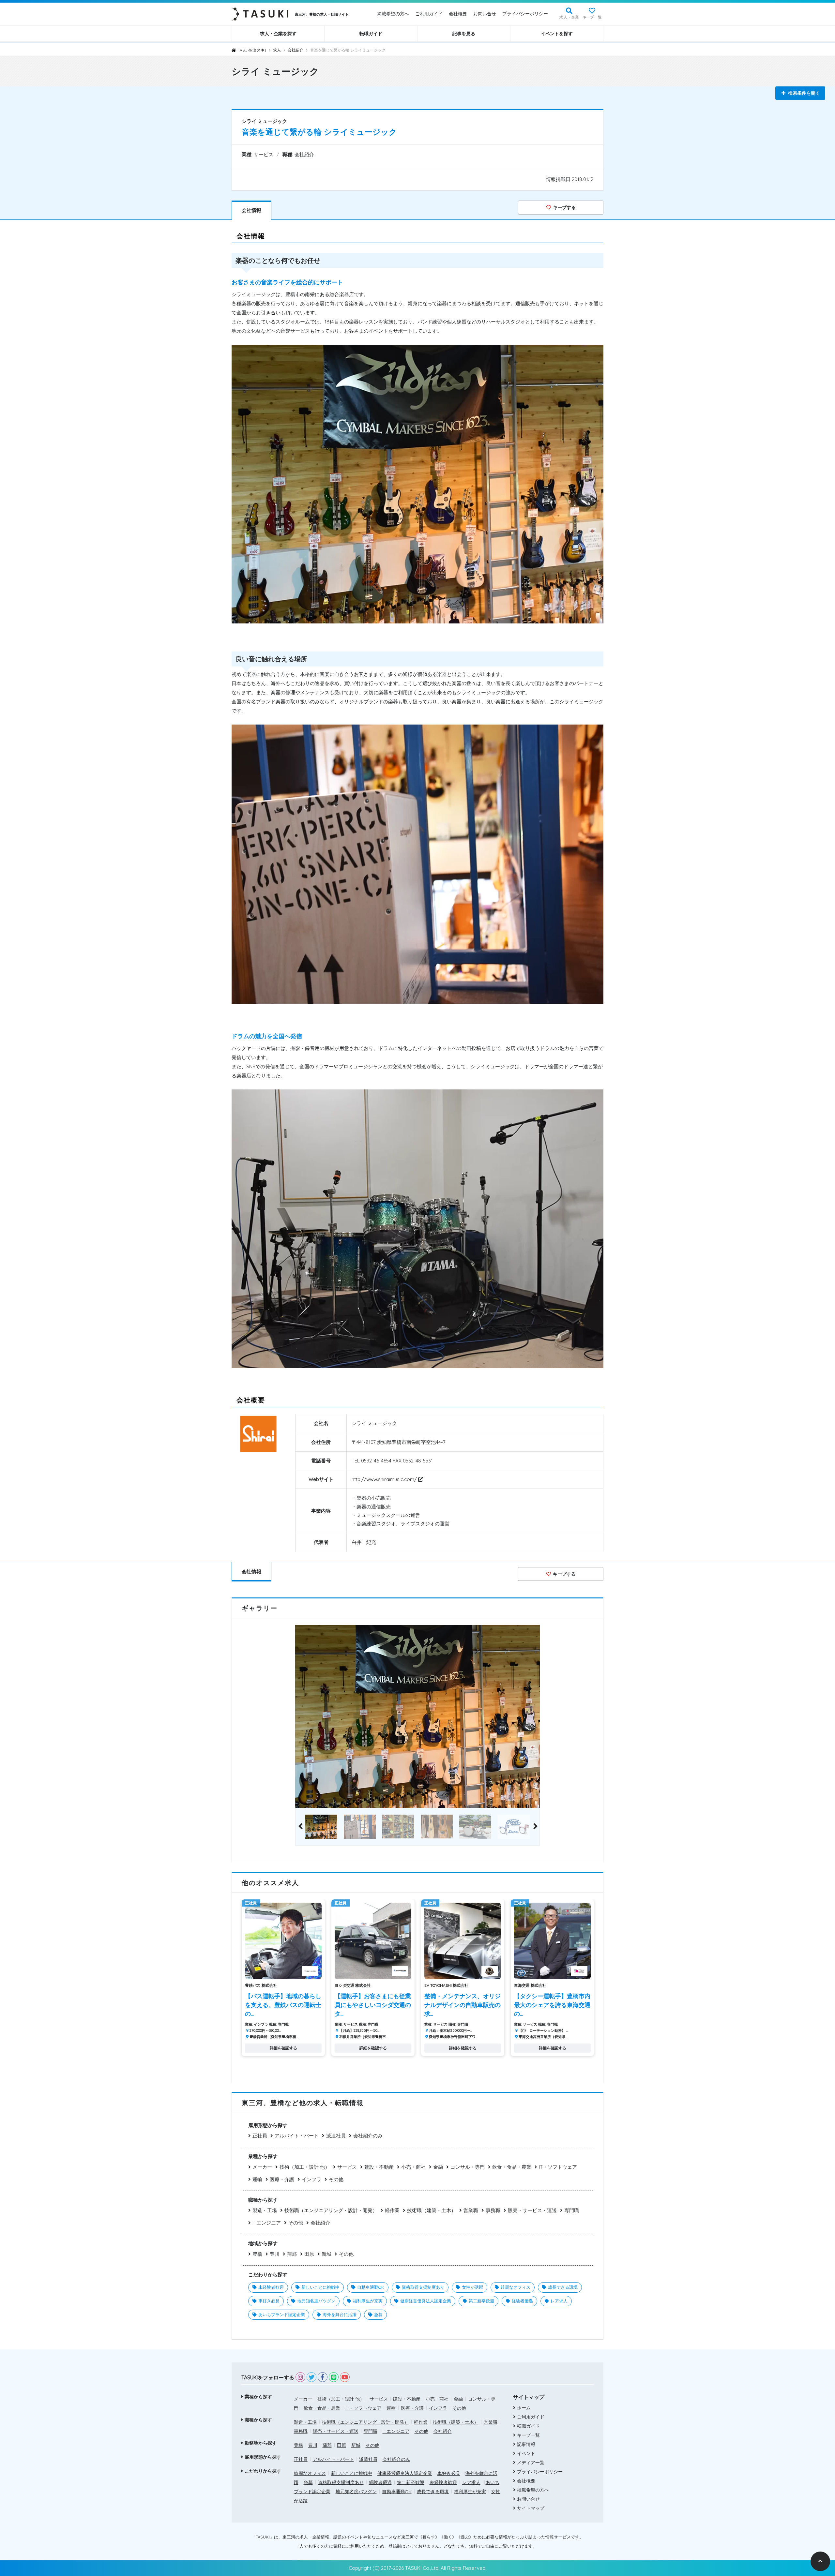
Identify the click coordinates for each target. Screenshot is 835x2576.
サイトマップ (531, 2508)
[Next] (535, 1827)
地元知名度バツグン (316, 2301)
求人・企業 (569, 17)
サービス (347, 2167)
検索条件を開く (804, 93)
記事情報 (526, 2444)
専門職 (572, 2210)
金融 (438, 2167)
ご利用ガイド (429, 14)
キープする (564, 207)
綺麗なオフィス (516, 2287)
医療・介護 (282, 2179)
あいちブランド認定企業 (282, 2314)
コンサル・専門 (468, 2167)
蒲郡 (292, 2254)
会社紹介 (320, 2223)
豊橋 (257, 2254)
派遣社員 (336, 2136)
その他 (336, 2179)
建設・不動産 (379, 2167)
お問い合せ (485, 14)
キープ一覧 (592, 17)
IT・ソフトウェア (558, 2167)
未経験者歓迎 (271, 2287)
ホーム (524, 2408)
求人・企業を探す (278, 34)
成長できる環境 (563, 2287)
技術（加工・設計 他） (305, 2167)
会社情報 (251, 210)
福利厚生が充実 (368, 2301)
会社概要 (458, 14)
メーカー (262, 2167)
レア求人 (559, 2301)
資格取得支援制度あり (423, 2287)
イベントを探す (557, 34)
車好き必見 (269, 2301)
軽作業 (392, 2210)
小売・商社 (413, 2167)
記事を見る (464, 34)
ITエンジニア (267, 2223)
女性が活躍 (472, 2287)
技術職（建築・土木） (432, 2210)
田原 (309, 2254)
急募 (378, 2314)
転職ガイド (371, 34)
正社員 (260, 2136)
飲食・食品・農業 (512, 2167)
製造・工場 (265, 2210)
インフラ (311, 2179)
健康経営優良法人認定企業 (426, 2301)
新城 (326, 2254)
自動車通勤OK (371, 2287)
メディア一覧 (531, 2463)
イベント (526, 2453)
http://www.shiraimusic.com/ (385, 1479)
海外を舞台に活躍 (340, 2314)
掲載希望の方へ (393, 14)
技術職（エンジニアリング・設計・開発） (331, 2210)
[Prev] (300, 1827)
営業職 (471, 2210)
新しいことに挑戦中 (320, 2287)
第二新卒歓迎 (481, 2301)
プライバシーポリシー (525, 14)
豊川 (275, 2254)
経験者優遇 (522, 2301)
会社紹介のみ (368, 2136)
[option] (417, 1717)
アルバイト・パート (297, 2136)
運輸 (257, 2179)
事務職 (493, 2210)
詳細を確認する (283, 2048)
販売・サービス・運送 (532, 2210)
